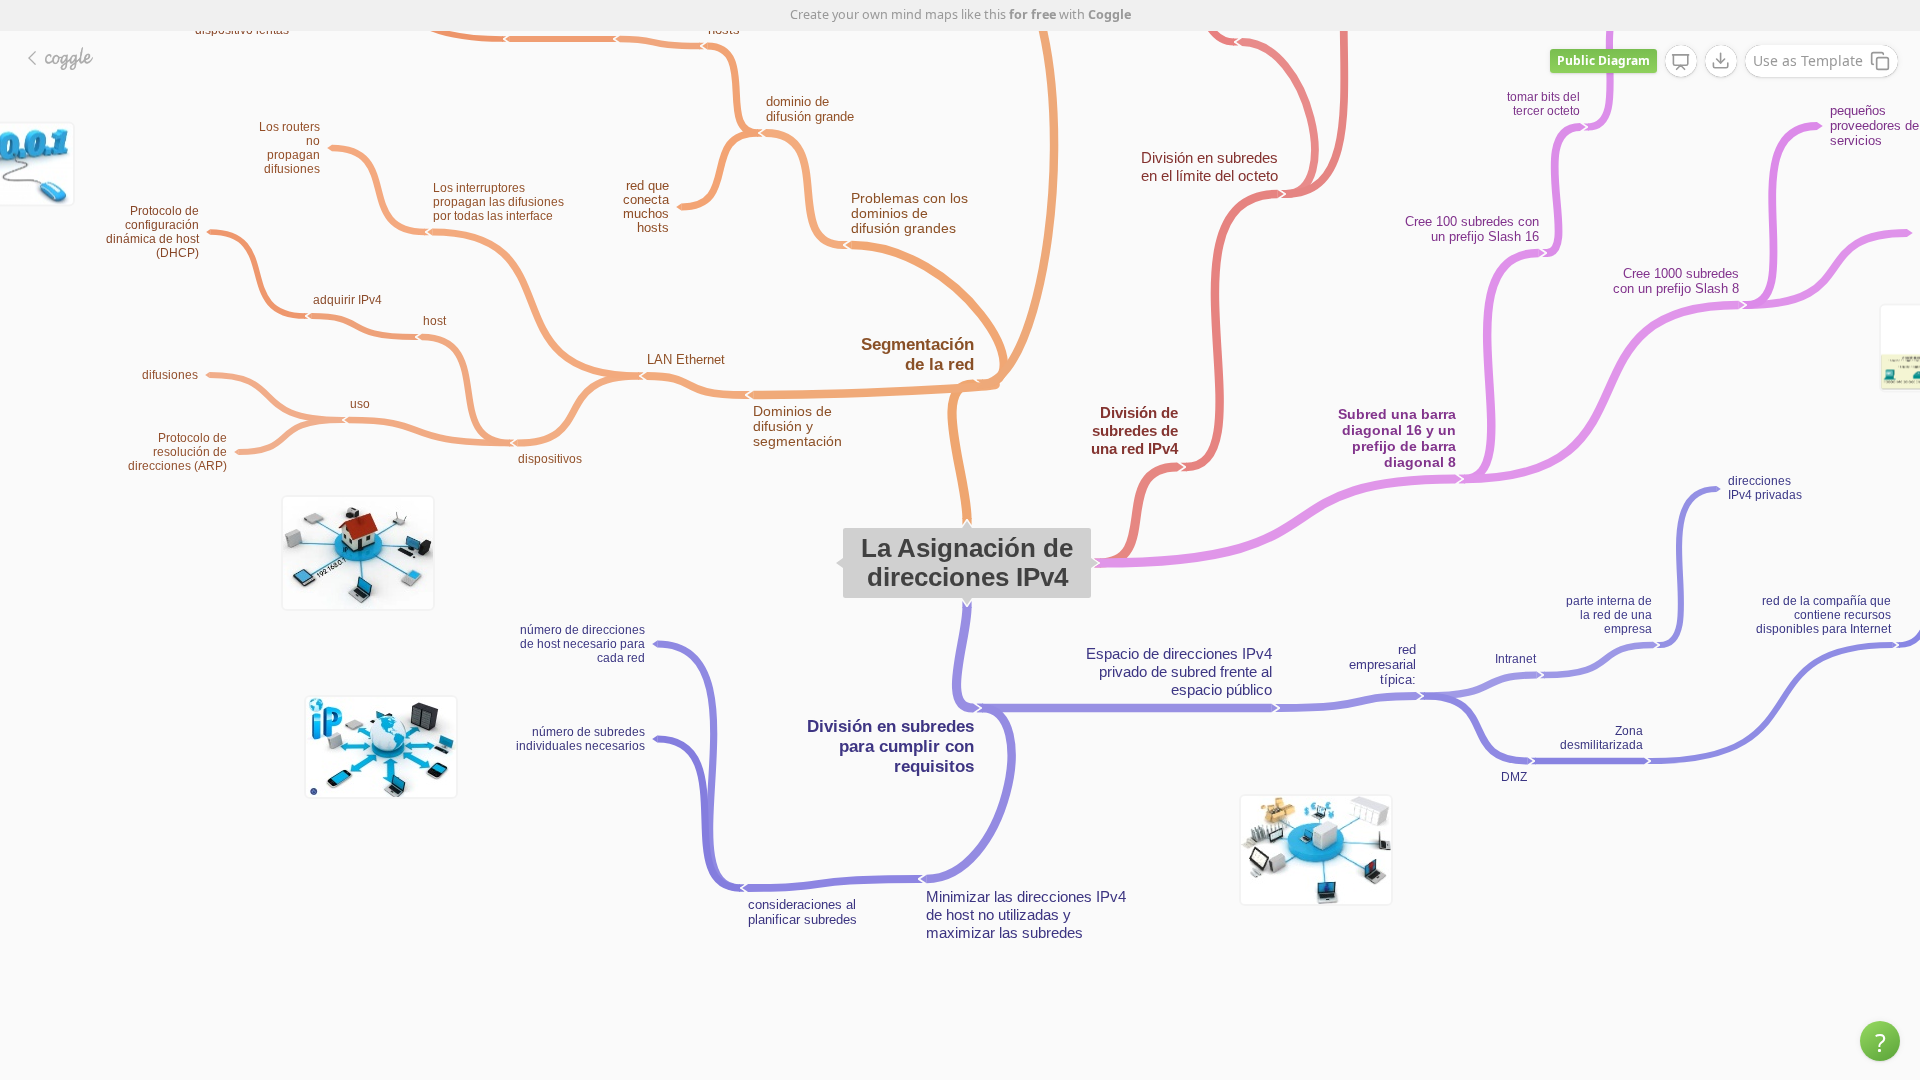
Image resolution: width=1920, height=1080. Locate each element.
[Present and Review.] (1681, 62)
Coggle (1109, 14)
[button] (1880, 1041)
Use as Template (1808, 60)
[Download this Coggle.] (1721, 61)
